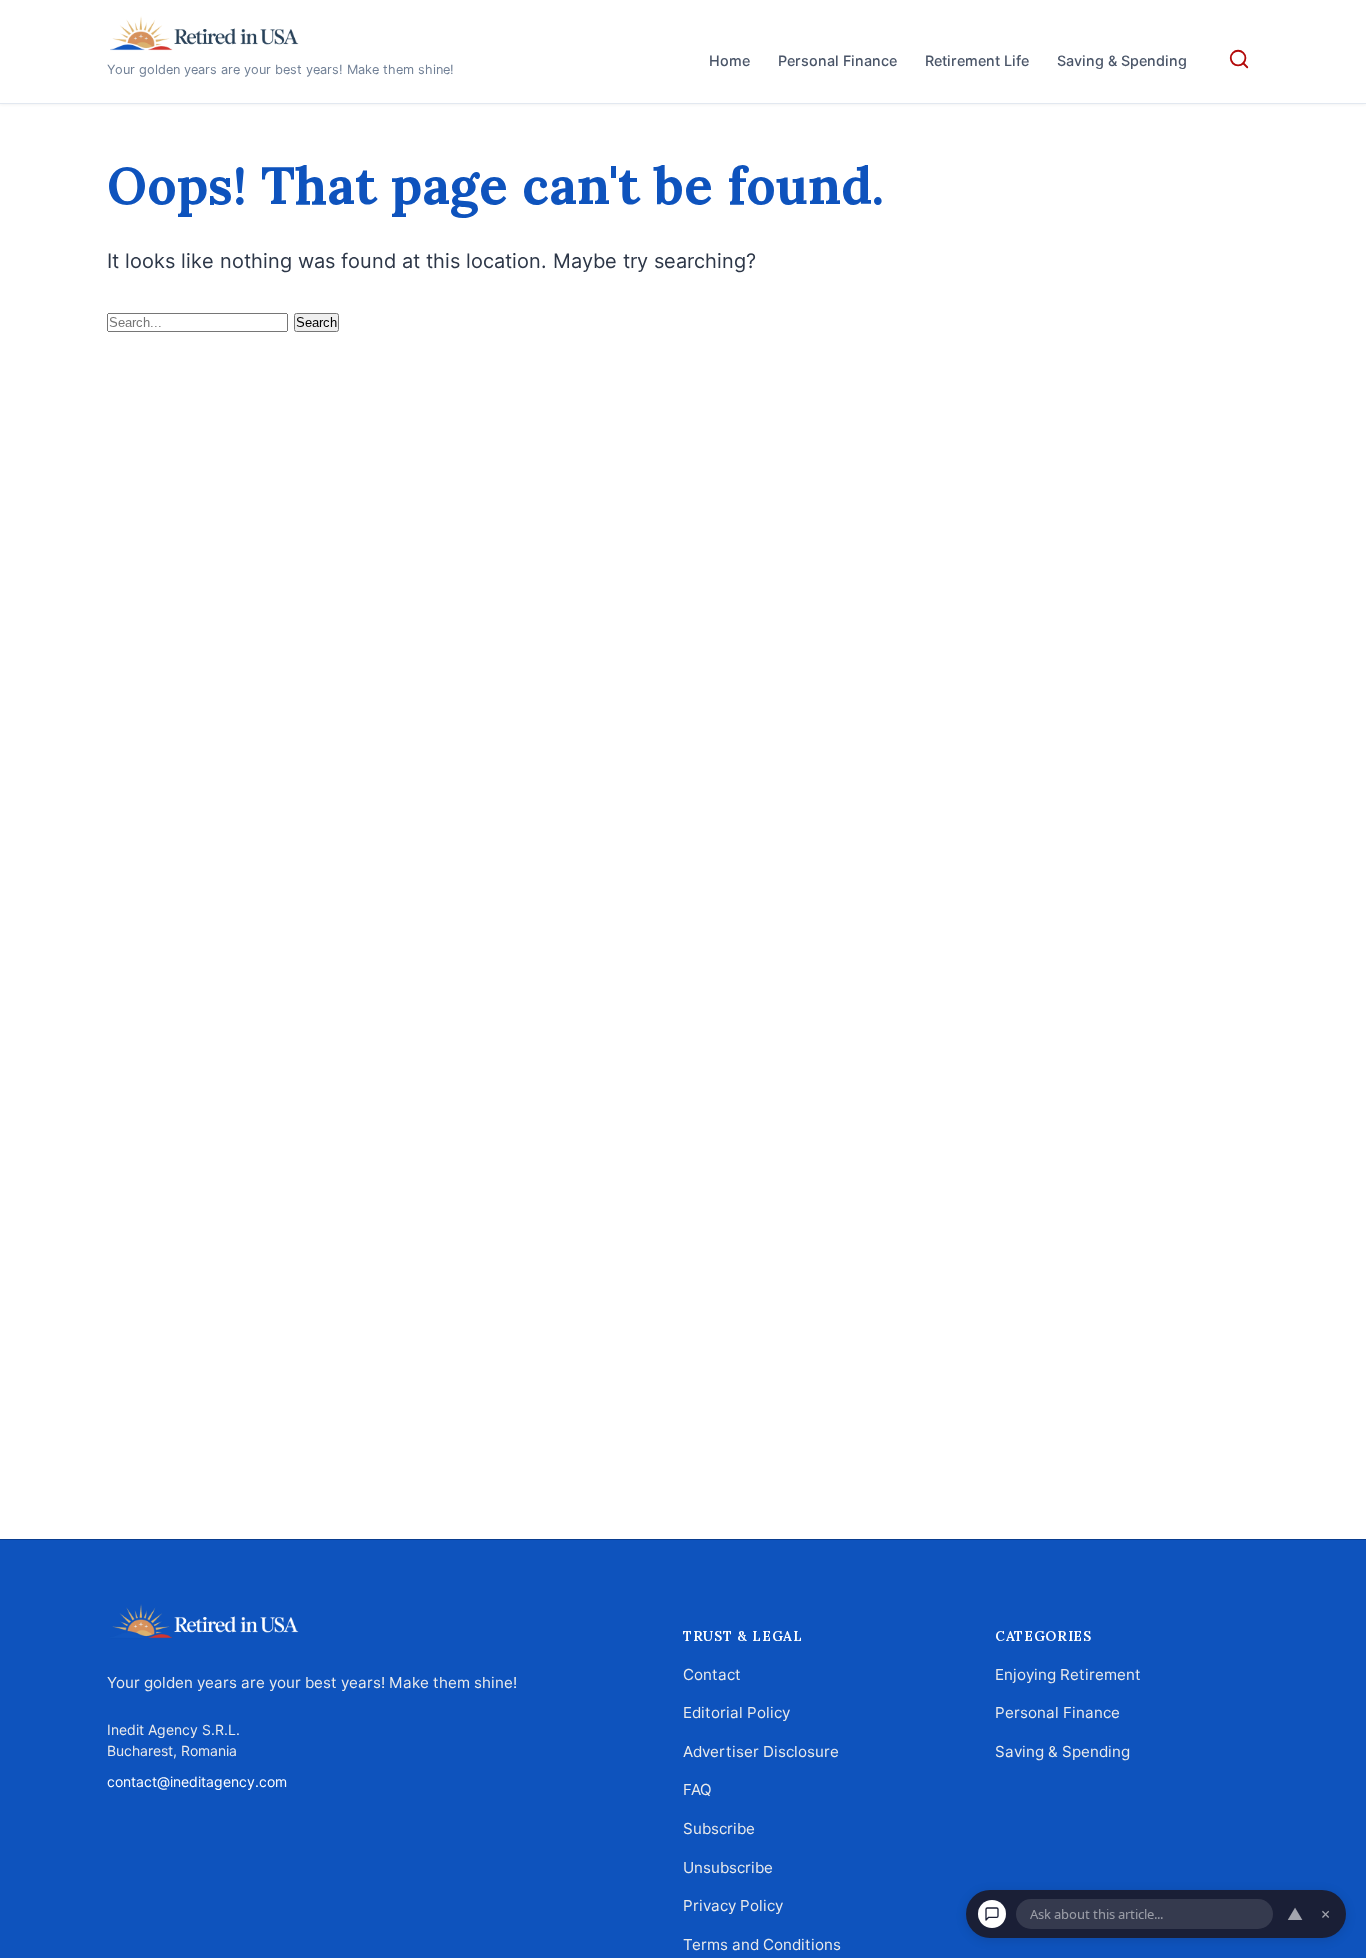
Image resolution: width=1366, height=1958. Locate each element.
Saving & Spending (1122, 60)
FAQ (697, 1789)
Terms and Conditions (762, 1943)
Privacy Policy (733, 1905)
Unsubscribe (728, 1866)
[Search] (1239, 59)
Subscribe (719, 1828)
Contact (712, 1673)
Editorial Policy (736, 1712)
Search (316, 322)
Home (729, 60)
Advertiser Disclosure (761, 1750)
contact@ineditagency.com (197, 1781)
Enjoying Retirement (1068, 1673)
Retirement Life (977, 60)
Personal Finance (837, 60)
